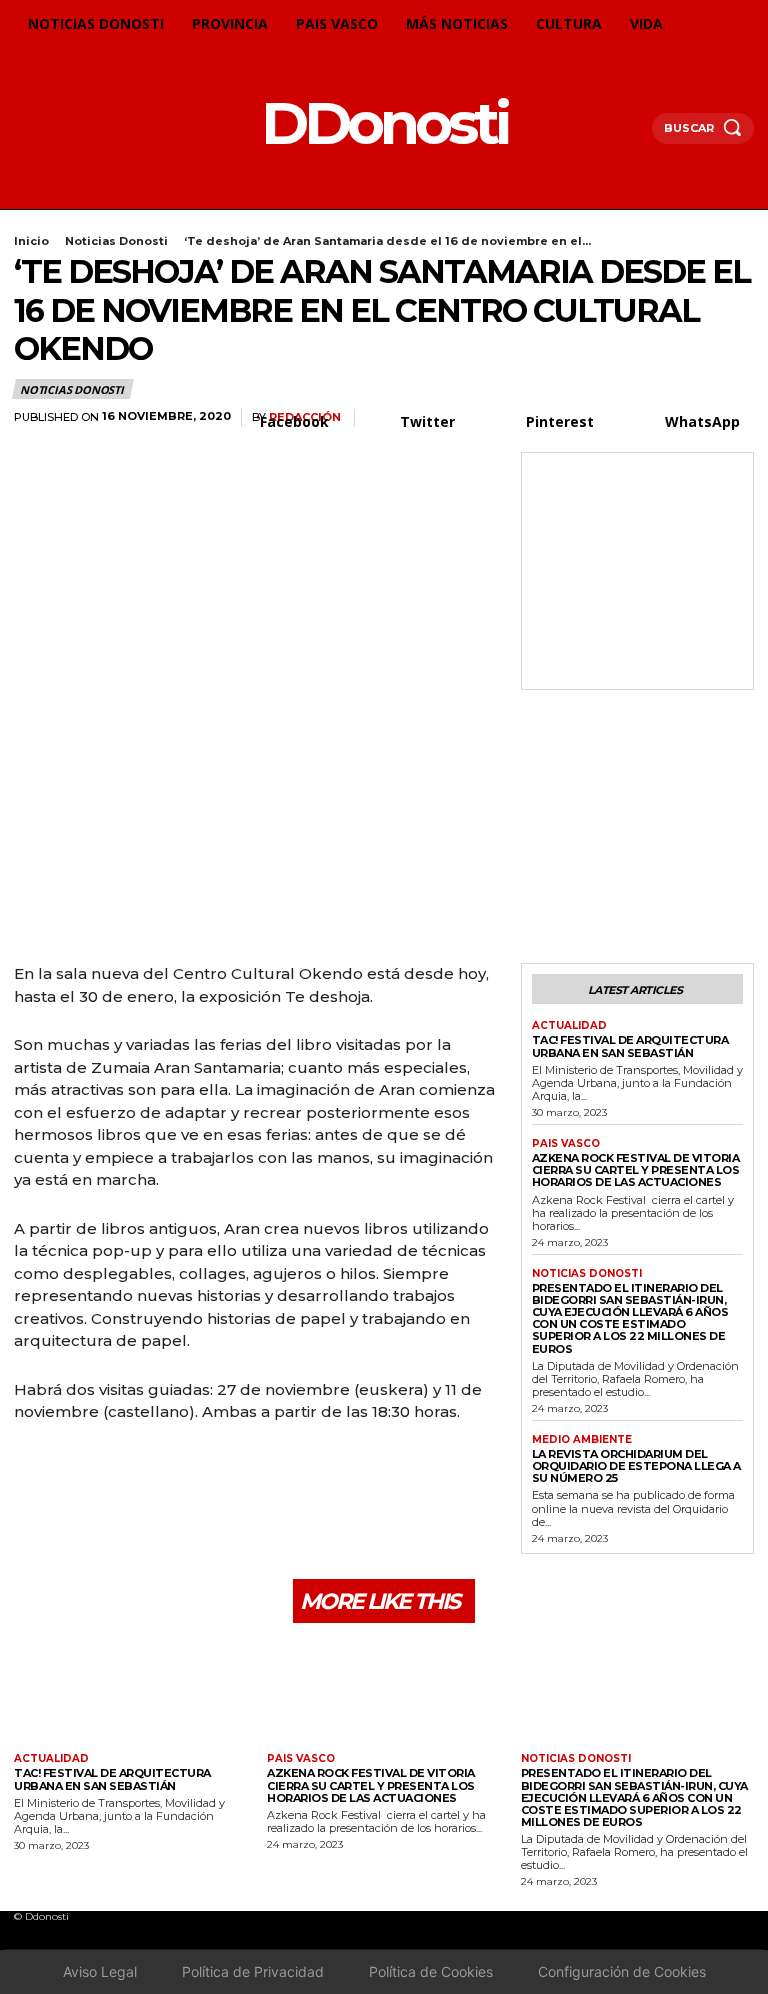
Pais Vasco (566, 1144)
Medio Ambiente (582, 1440)
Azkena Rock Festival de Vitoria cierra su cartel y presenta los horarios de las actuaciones (636, 1170)
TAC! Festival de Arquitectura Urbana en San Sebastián (630, 1046)
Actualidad (569, 1026)
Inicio (31, 241)
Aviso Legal (100, 1971)
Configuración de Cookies (622, 1971)
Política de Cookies (431, 1971)
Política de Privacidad (253, 1971)
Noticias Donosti (116, 241)
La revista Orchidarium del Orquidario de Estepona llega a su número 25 (636, 1466)
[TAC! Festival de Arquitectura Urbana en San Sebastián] (130, 1690)
